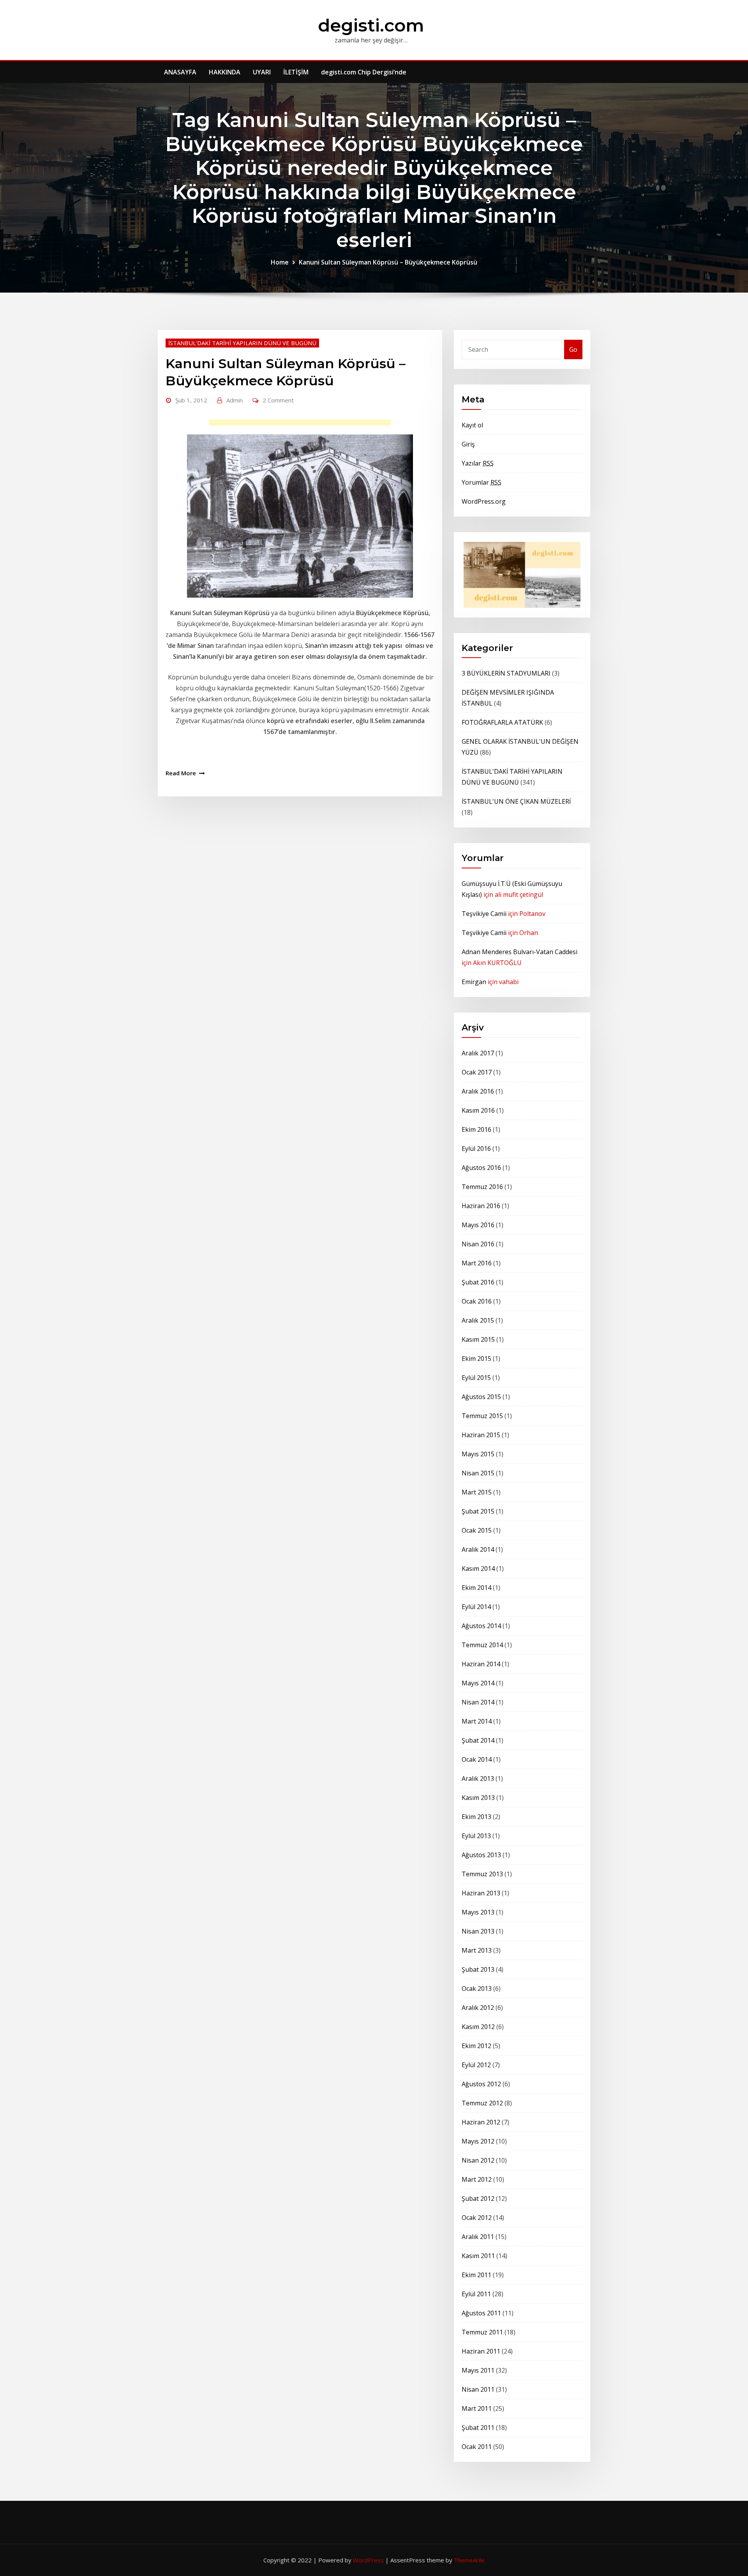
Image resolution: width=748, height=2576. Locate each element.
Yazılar (478, 463)
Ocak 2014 (477, 1759)
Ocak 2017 (477, 1072)
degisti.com (371, 25)
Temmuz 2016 (482, 1187)
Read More (181, 773)
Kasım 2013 (478, 1798)
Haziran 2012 (481, 2122)
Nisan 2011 (478, 2389)
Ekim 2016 (476, 1129)
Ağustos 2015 (481, 1397)
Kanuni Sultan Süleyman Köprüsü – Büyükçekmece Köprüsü (388, 262)
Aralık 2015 (478, 1320)
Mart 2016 (477, 1263)
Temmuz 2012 (482, 2103)
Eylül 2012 (476, 2065)
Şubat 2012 (478, 2198)
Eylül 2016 (476, 1149)
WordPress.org (484, 501)
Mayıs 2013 (478, 1912)
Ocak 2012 (477, 2218)
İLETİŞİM (296, 72)
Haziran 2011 (481, 2351)
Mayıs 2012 (478, 2141)
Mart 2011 (477, 2408)
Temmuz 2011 (482, 2332)
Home (280, 262)
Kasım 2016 (478, 1110)
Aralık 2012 (478, 2008)
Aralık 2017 (478, 1053)
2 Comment (278, 400)
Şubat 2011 (478, 2428)
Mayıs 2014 (478, 1683)
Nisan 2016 (478, 1244)
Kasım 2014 (478, 1569)
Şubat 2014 (478, 1740)
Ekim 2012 (476, 2046)
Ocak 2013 (477, 1988)
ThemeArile (469, 2560)
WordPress (368, 2560)
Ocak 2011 (477, 2447)
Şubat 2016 (478, 1282)
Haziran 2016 (481, 1206)
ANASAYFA (180, 72)
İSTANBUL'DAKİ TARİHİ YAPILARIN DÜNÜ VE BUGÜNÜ (242, 343)
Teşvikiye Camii (484, 914)
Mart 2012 (477, 2179)
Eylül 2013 (476, 1836)
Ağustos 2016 (481, 1168)
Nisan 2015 (478, 1473)
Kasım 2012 (478, 2027)
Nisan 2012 (478, 2160)
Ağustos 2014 (481, 1626)
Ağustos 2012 (481, 2084)
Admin (235, 400)
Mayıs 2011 (478, 2370)
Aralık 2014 (478, 1549)
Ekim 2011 (476, 2275)
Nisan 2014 (478, 1702)
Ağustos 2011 (481, 2313)
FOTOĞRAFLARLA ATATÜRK (502, 722)
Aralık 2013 (478, 1778)
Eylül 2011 (476, 2294)
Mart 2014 (477, 1721)
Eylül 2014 (476, 1607)
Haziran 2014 (481, 1664)
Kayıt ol (472, 425)
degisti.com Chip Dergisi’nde (364, 72)
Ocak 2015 (477, 1530)
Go (573, 349)
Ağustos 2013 (481, 1855)
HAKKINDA (225, 72)
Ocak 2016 (477, 1301)
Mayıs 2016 (478, 1225)
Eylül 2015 (476, 1378)
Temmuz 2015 (482, 1416)
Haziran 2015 (481, 1435)
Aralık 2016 (478, 1091)
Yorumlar (482, 482)
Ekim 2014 (476, 1588)
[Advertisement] (302, 424)
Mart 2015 (477, 1492)
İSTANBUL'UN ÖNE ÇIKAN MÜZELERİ (516, 801)
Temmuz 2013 (482, 1874)
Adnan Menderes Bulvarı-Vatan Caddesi (520, 952)
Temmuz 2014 (482, 1645)
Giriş (468, 444)
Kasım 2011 (478, 2256)
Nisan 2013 (478, 1931)
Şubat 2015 (478, 1511)
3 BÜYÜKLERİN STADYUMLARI (506, 673)
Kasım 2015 (478, 1339)
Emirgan (474, 982)
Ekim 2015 (476, 1359)
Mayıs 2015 (478, 1454)
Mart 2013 (477, 1950)
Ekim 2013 (476, 1817)
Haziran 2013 (481, 1893)
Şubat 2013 (478, 1969)
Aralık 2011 (478, 2237)
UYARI (262, 72)
